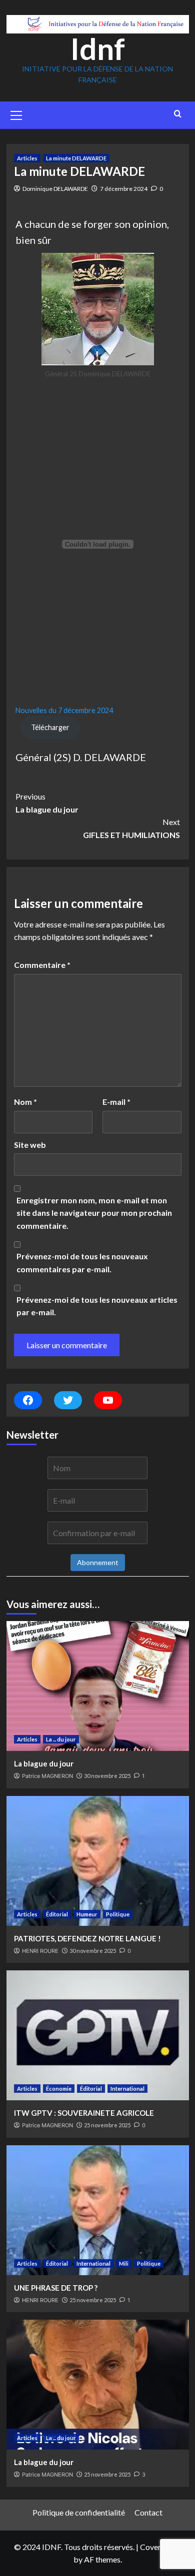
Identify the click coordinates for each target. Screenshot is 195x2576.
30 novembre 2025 (107, 1776)
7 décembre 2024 (124, 189)
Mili (124, 2263)
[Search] (178, 114)
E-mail (116, 1102)
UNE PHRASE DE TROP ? (56, 2288)
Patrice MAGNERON (47, 1776)
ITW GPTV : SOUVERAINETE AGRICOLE (84, 2113)
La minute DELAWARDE (76, 158)
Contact (148, 2512)
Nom (25, 1102)
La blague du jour (47, 803)
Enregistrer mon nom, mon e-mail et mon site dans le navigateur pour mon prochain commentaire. (94, 1213)
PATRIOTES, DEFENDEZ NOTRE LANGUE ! (87, 1938)
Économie (59, 2089)
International (127, 2089)
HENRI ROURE (40, 1951)
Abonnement (98, 1562)
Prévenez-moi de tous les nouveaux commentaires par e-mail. (82, 1263)
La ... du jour (61, 1739)
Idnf (98, 48)
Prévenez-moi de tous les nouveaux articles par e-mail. (97, 1306)
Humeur (87, 1914)
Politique (118, 1914)
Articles (27, 158)
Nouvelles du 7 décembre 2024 (64, 710)
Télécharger (50, 727)
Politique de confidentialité (79, 2512)
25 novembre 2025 (107, 2125)
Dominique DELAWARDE (55, 189)
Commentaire (42, 965)
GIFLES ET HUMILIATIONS (131, 828)
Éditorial (57, 1914)
